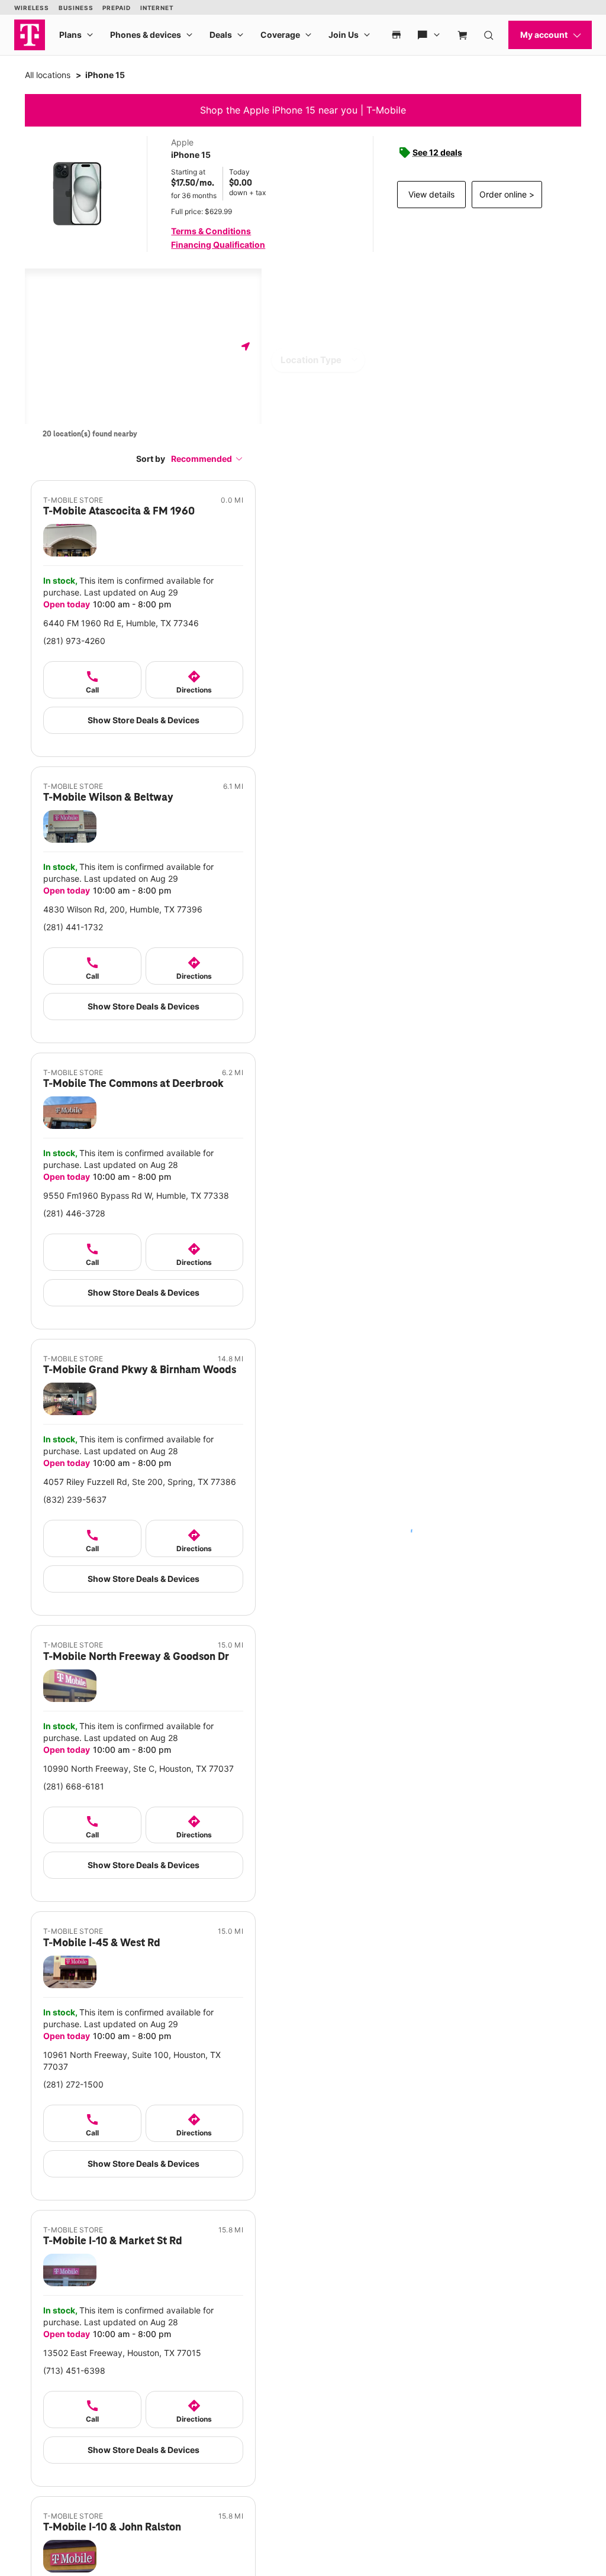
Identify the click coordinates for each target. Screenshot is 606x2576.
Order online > (507, 194)
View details (431, 194)
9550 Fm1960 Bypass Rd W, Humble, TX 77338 (136, 1195)
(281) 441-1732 (73, 927)
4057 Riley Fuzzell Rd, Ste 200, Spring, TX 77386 (140, 1482)
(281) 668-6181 (74, 1786)
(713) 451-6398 (74, 2370)
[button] (207, 459)
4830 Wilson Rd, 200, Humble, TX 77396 (123, 909)
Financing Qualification (218, 245)
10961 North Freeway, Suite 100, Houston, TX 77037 (132, 2061)
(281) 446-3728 (74, 1213)
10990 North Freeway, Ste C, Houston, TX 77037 (138, 1768)
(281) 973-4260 (74, 641)
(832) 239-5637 (75, 1499)
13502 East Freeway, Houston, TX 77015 (122, 2353)
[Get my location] (246, 346)
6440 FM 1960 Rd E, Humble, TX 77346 (121, 623)
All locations (48, 75)
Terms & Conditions (211, 231)
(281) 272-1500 (73, 2084)
